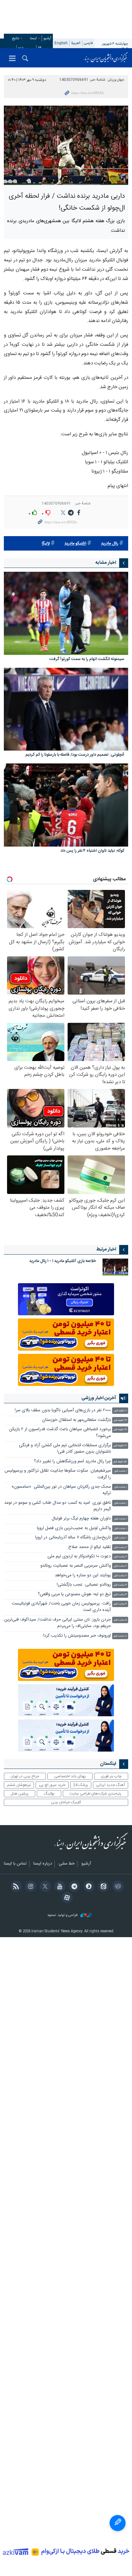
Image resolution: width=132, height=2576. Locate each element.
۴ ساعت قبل (120, 1604)
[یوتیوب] (59, 1887)
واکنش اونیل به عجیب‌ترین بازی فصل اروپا (74, 1528)
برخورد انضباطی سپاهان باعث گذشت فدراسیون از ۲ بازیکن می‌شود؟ (60, 1433)
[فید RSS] (15, 1887)
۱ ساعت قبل (120, 1471)
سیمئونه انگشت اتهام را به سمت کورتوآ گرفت (87, 660)
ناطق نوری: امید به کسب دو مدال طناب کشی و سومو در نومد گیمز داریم (58, 1506)
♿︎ (118, 2523)
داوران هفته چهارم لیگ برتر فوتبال (81, 1519)
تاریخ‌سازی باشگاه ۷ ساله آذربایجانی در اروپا (73, 1538)
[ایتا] (102, 1887)
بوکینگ (49, 1794)
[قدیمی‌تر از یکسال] (66, 613)
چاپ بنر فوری (111, 1776)
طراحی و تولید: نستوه (63, 1915)
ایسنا (106, 58)
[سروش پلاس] (88, 1887)
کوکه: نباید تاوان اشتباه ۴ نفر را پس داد (92, 851)
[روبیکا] (117, 1887)
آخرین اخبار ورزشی (99, 1398)
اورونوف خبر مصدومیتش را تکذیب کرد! (77, 1636)
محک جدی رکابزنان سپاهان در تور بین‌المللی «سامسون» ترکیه (61, 1490)
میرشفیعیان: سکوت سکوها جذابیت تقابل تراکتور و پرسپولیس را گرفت (58, 1474)
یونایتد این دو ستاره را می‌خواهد (83, 1575)
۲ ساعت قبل (120, 1548)
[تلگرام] (73, 1887)
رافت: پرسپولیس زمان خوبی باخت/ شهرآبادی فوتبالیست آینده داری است (61, 1607)
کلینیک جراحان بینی (66, 1802)
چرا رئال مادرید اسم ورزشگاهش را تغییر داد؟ (72, 1462)
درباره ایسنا (43, 1864)
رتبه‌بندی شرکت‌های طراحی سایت (95, 1794)
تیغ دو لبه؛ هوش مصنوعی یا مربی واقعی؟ (74, 1594)
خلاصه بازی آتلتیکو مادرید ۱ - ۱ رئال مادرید (63, 1261)
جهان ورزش (116, 80)
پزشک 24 (81, 1785)
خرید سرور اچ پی (52, 1785)
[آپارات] (66, 1898)
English (61, 43)
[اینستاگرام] (30, 1887)
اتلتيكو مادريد (75, 544)
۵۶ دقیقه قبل (120, 1462)
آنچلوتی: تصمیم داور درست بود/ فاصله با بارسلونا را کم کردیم (75, 755)
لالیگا (46, 544)
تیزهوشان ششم (19, 1785)
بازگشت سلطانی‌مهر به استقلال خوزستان (76, 1420)
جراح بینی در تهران (25, 1776)
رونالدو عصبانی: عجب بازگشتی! (84, 1585)
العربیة (76, 43)
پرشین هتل (20, 1794)
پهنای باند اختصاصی (70, 1776)
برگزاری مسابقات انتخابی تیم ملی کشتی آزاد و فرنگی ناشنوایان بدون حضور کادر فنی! (65, 1449)
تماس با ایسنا (15, 1864)
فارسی (88, 43)
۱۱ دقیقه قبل (120, 1411)
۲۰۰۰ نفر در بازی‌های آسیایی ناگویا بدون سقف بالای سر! (63, 1410)
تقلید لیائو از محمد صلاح (90, 1547)
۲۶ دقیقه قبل (120, 1430)
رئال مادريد (110, 544)
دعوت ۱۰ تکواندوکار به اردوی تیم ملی (79, 1557)
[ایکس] (44, 1887)
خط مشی (67, 1864)
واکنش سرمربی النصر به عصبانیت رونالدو (76, 1566)
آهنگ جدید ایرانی (111, 1785)
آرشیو (47, 38)
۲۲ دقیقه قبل (120, 1420)
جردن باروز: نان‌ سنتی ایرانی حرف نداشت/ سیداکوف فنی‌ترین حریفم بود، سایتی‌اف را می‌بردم (58, 1623)
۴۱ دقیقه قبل (120, 1446)
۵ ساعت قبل (120, 1620)
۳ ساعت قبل (120, 1585)
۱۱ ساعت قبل (120, 1636)
